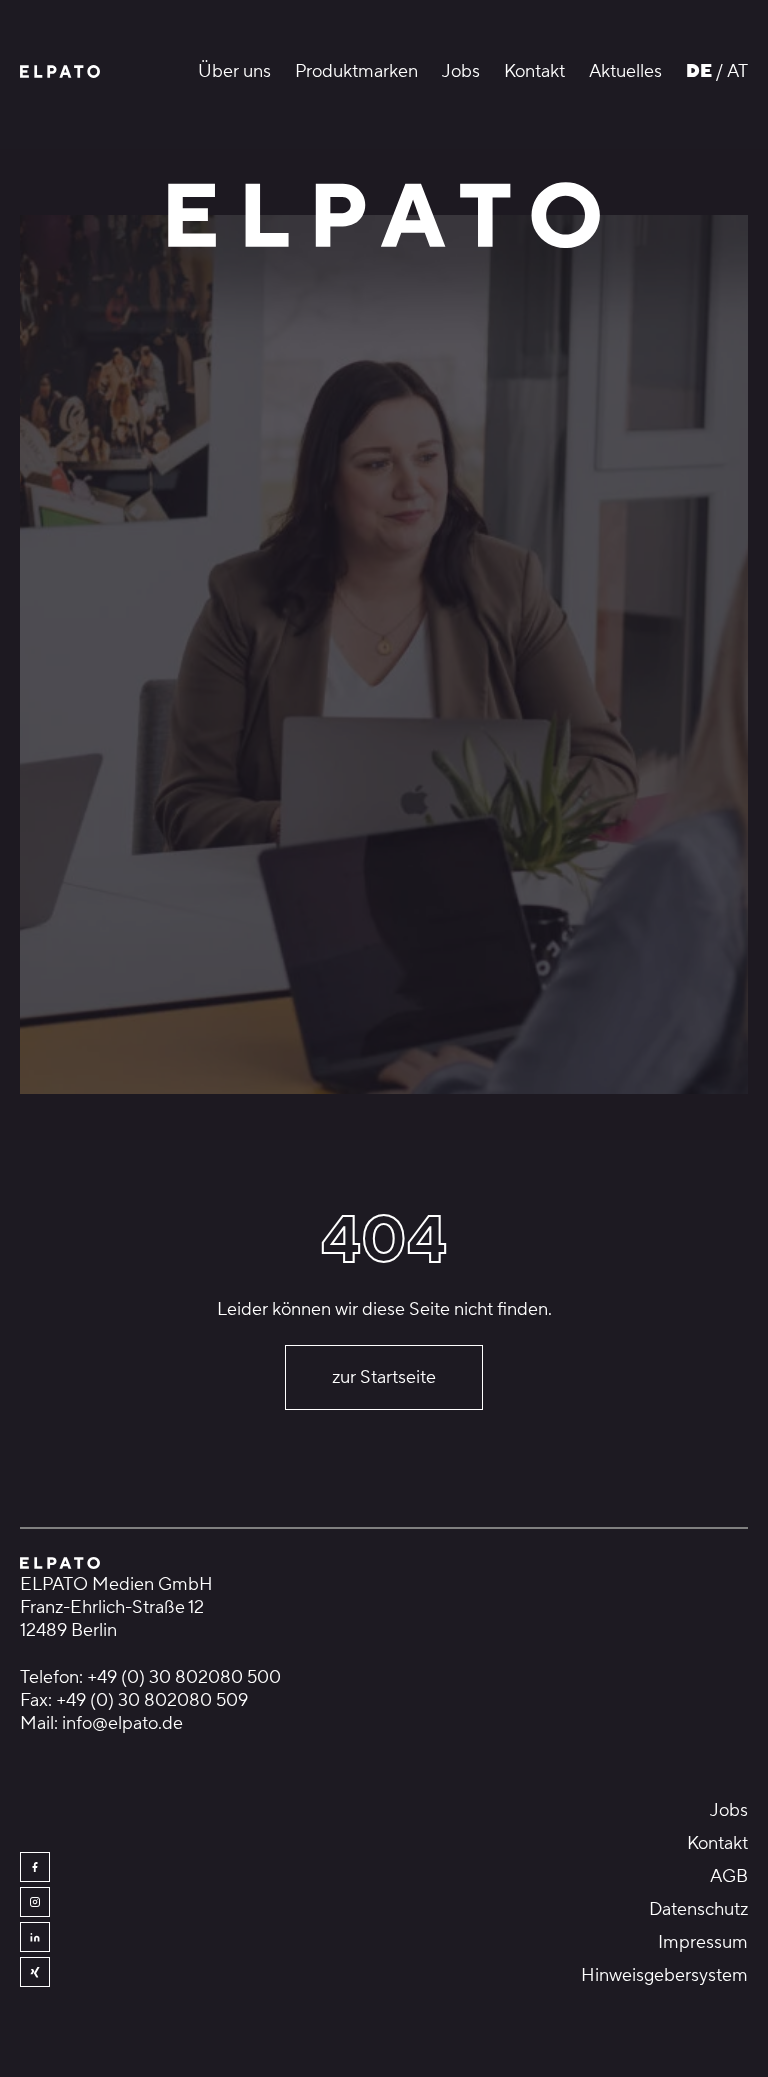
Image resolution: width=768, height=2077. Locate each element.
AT (737, 71)
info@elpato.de (122, 1723)
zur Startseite (384, 1377)
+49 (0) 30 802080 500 (184, 1677)
